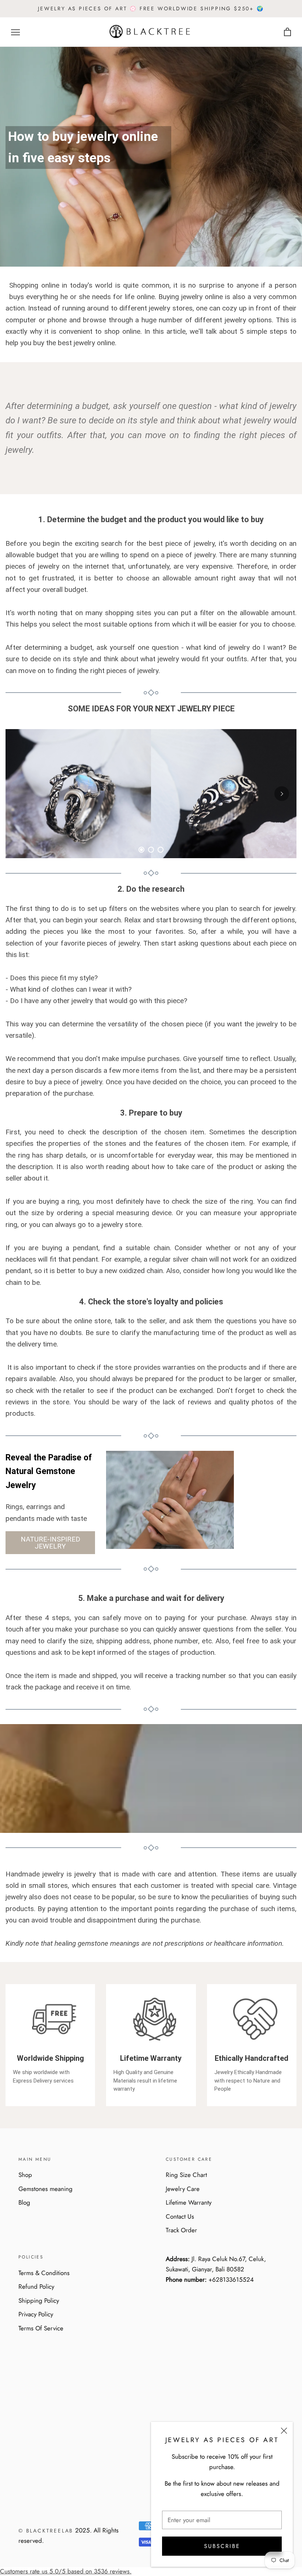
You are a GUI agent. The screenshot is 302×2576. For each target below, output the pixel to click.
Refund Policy (36, 2286)
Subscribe (222, 2546)
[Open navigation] (15, 32)
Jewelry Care (183, 2189)
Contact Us (180, 2216)
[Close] (284, 2431)
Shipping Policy (39, 2301)
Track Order (181, 2230)
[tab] (141, 850)
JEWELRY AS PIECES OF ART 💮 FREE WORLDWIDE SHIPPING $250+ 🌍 (151, 8)
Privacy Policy (36, 2314)
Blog (24, 2202)
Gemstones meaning (45, 2189)
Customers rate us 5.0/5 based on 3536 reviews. (66, 2571)
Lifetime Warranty (189, 2202)
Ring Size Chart (186, 2175)
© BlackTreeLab (46, 2531)
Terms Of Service (41, 2328)
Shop (25, 2175)
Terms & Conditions (44, 2273)
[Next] (282, 794)
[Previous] (20, 794)
